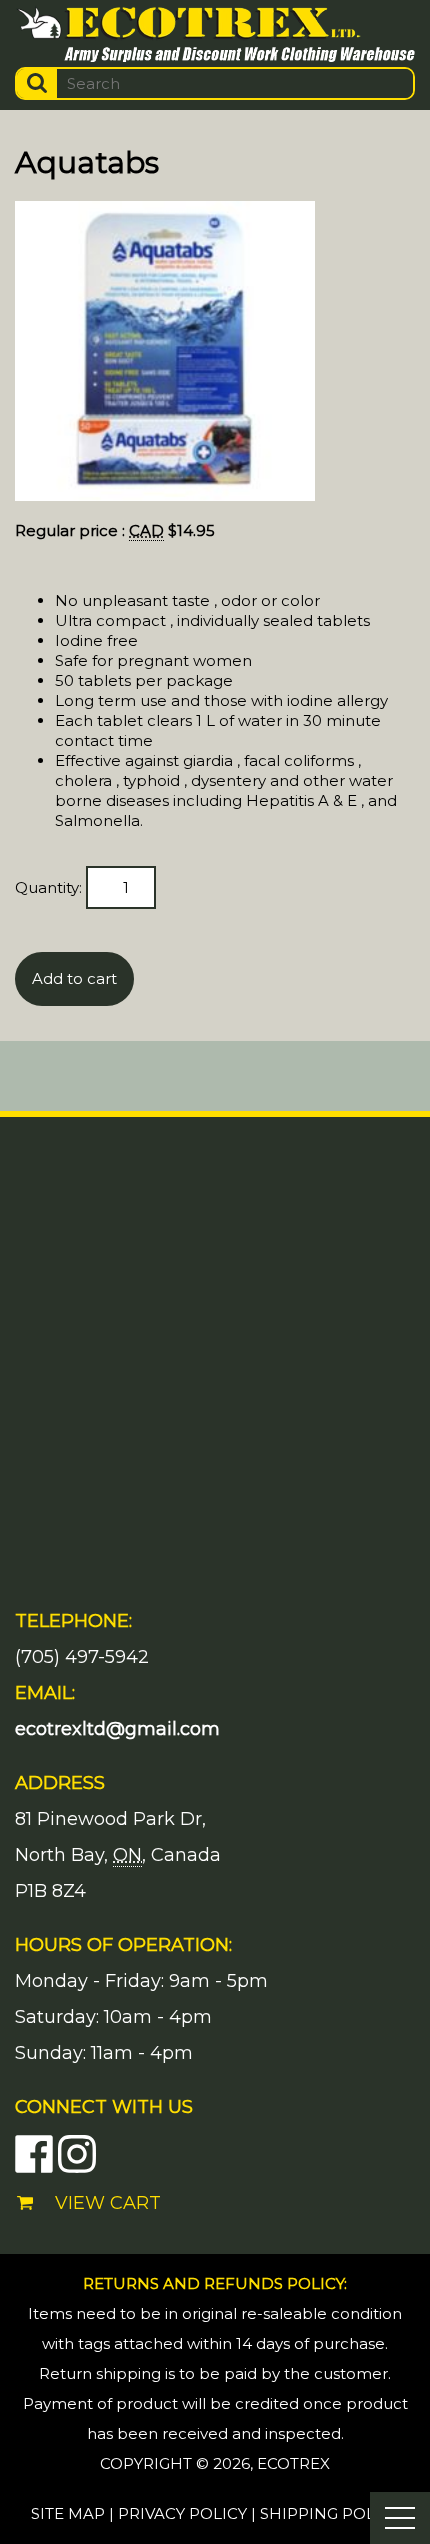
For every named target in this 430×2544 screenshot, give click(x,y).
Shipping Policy (330, 2513)
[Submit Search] (37, 83)
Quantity (47, 887)
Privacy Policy (182, 2513)
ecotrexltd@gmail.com (117, 1729)
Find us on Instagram (77, 2154)
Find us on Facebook (34, 2154)
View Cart (108, 2203)
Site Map (68, 2513)
